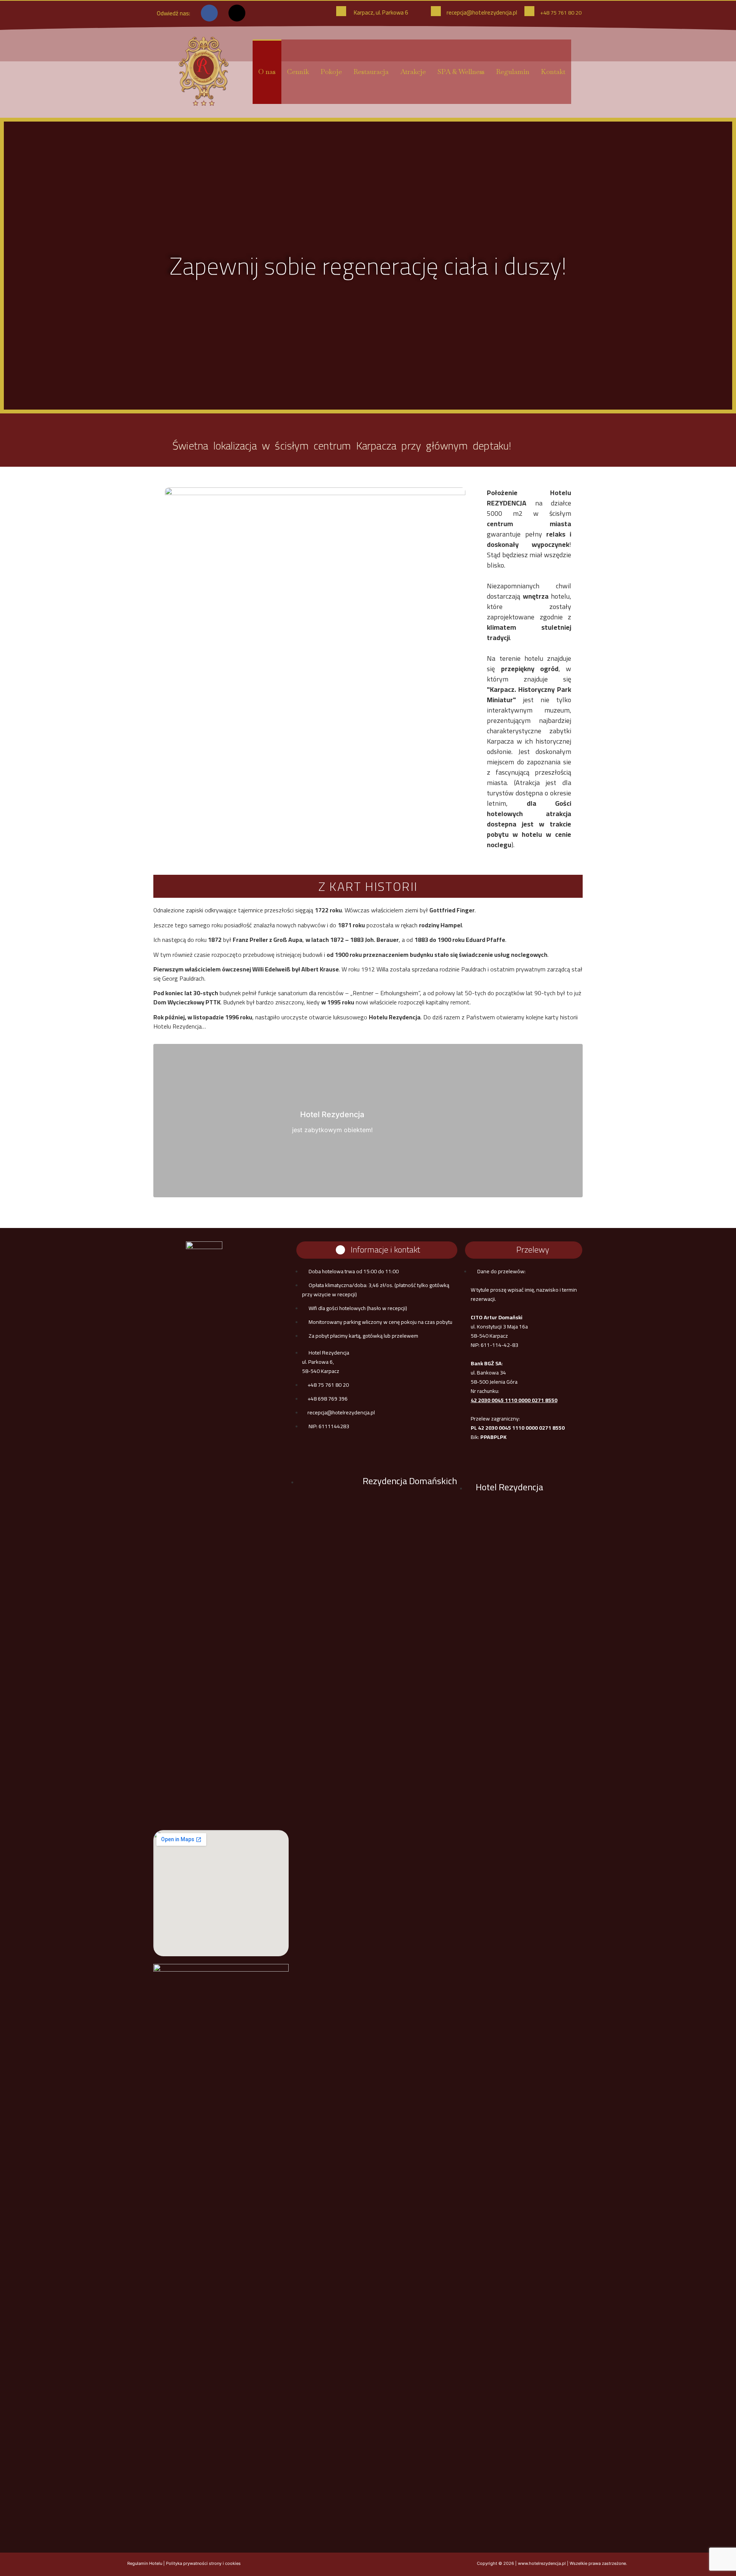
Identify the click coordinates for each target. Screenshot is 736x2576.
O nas (267, 72)
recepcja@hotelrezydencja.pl (482, 12)
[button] (15, 266)
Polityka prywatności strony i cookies (203, 2563)
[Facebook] (209, 13)
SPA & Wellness (461, 72)
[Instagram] (237, 13)
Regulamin (513, 72)
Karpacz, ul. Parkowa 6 (381, 12)
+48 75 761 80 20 (561, 13)
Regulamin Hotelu (145, 2563)
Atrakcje (413, 72)
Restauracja (371, 72)
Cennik (298, 72)
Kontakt (553, 72)
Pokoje (331, 72)
